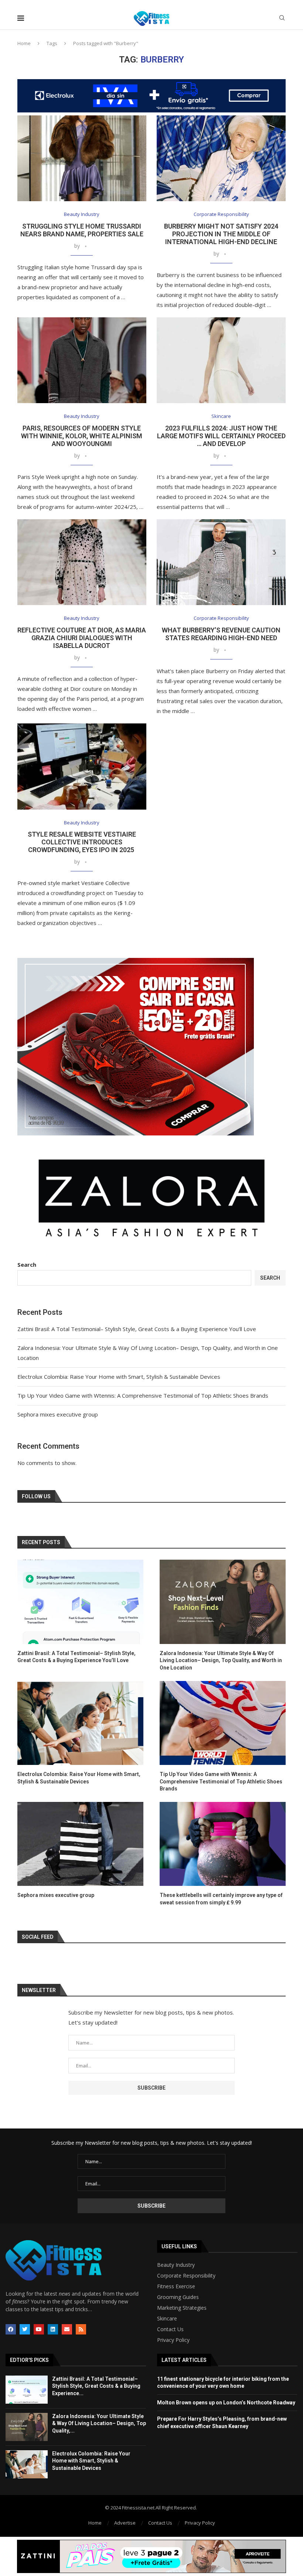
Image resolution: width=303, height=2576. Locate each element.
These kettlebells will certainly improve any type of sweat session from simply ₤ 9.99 (221, 1899)
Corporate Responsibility (186, 2276)
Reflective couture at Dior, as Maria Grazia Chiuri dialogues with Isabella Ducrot (82, 638)
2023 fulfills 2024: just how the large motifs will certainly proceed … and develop (221, 436)
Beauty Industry (176, 2265)
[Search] (282, 19)
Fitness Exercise (176, 2286)
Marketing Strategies (182, 2308)
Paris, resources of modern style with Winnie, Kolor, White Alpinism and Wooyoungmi (82, 436)
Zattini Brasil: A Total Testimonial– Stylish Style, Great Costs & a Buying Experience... (96, 2386)
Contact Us (170, 2329)
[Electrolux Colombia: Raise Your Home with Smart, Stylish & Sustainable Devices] (80, 1723)
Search (27, 1265)
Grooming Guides (178, 2297)
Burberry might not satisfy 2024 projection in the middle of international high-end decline (221, 234)
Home (24, 43)
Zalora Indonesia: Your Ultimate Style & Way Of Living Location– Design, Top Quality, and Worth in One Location (221, 1660)
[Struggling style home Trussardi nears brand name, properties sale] (82, 158)
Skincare (167, 2319)
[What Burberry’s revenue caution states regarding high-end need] (221, 562)
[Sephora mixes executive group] (80, 1844)
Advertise (125, 2523)
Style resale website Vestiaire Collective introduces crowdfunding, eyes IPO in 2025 (82, 842)
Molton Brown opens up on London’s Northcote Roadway (226, 2403)
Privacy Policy (173, 2340)
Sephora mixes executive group (58, 1414)
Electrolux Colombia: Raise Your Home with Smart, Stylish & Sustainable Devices (119, 1377)
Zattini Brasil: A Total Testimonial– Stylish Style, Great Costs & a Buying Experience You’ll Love (137, 1329)
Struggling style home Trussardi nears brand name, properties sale (82, 230)
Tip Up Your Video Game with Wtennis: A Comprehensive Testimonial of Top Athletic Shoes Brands (143, 1395)
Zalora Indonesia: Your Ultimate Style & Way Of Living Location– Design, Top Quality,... (99, 2423)
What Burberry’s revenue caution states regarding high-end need (221, 634)
